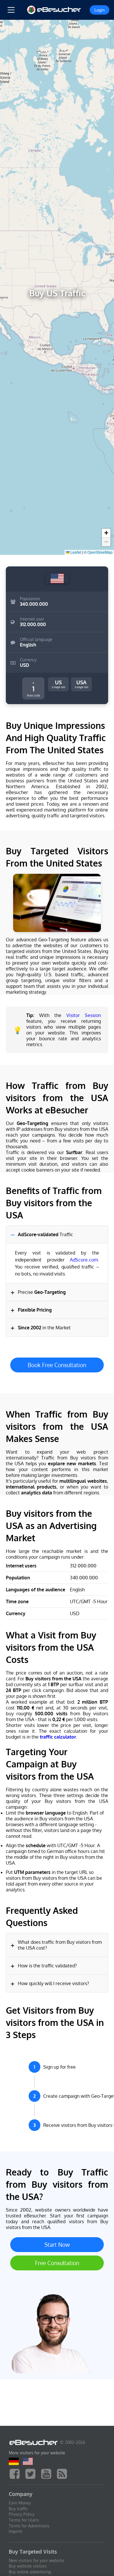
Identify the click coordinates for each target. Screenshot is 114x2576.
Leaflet (75, 552)
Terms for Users (24, 2520)
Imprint (15, 2531)
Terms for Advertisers (29, 2526)
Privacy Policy (22, 2514)
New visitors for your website (36, 2560)
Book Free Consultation (57, 1365)
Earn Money (20, 2503)
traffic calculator (58, 1737)
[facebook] (16, 2473)
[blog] (63, 2473)
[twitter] (32, 2473)
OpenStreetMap (100, 552)
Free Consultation (57, 2263)
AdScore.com (84, 1260)
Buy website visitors (28, 2566)
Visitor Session (84, 1015)
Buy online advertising (30, 2572)
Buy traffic (18, 2509)
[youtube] (48, 2473)
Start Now (57, 2245)
